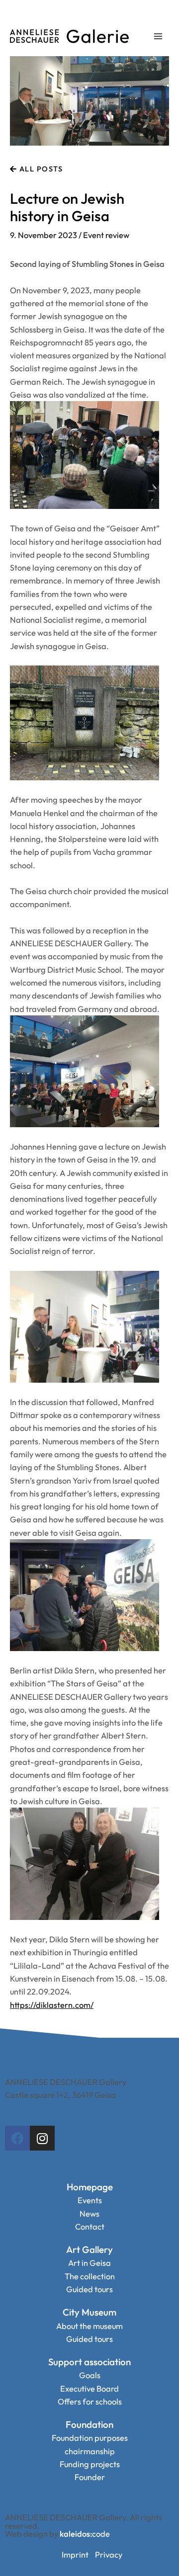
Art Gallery (89, 2249)
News (89, 2214)
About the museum (89, 2326)
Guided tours (89, 2289)
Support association (89, 2362)
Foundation (89, 2424)
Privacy (109, 2555)
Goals (90, 2375)
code (85, 2534)
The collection (90, 2276)
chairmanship (90, 2451)
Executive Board (89, 2389)
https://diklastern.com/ (52, 2005)
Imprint (75, 2555)
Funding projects (90, 2464)
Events (90, 2200)
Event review (106, 235)
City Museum (89, 2312)
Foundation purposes (90, 2438)
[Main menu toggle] (158, 37)
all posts (40, 169)
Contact (90, 2227)
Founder (90, 2477)
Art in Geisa (89, 2263)
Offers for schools (90, 2402)
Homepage (90, 2187)
